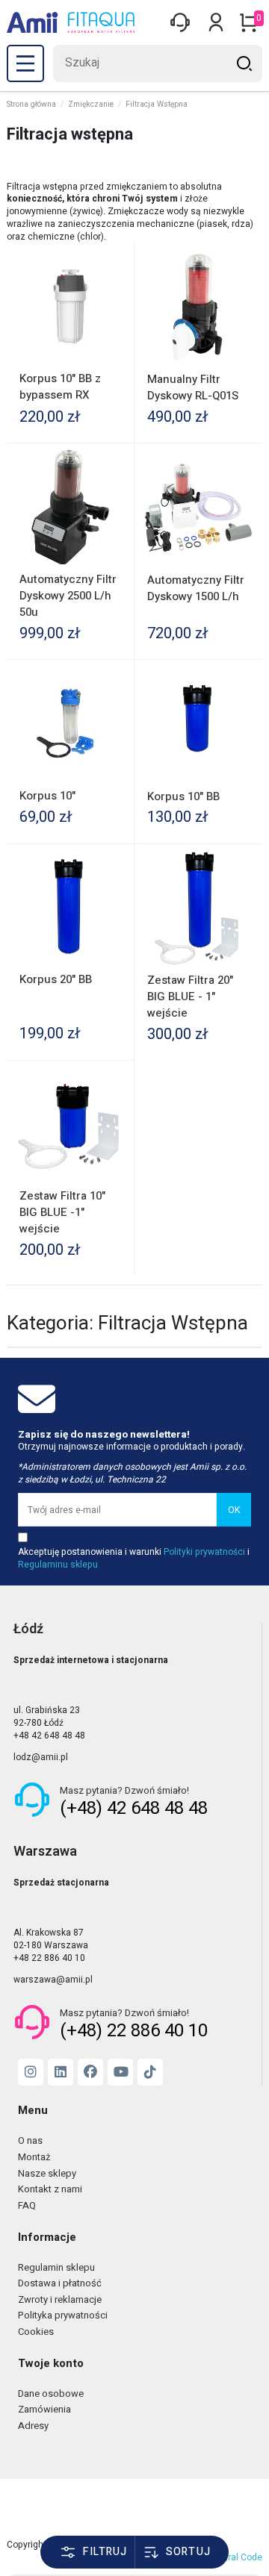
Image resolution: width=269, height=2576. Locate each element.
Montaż (34, 2158)
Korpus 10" (47, 796)
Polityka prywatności (63, 2316)
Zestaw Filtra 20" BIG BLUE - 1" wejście (190, 997)
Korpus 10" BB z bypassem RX (60, 387)
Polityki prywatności (204, 1552)
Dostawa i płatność (60, 2284)
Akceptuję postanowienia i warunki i (134, 1559)
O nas (30, 2141)
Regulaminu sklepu (58, 1565)
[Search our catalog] (244, 63)
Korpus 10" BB (183, 796)
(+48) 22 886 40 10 (134, 2031)
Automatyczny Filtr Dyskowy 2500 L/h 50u (68, 596)
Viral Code (241, 2557)
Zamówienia (44, 2410)
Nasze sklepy (47, 2174)
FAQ (27, 2206)
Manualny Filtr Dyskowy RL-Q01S (193, 387)
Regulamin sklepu (56, 2268)
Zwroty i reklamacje (60, 2300)
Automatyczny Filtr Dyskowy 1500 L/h (196, 588)
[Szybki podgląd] (117, 269)
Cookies (36, 2332)
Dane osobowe (51, 2394)
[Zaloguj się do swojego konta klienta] (180, 22)
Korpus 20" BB (56, 979)
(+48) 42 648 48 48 (134, 1808)
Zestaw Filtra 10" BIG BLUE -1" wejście (62, 1212)
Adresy (33, 2426)
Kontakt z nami (50, 2190)
